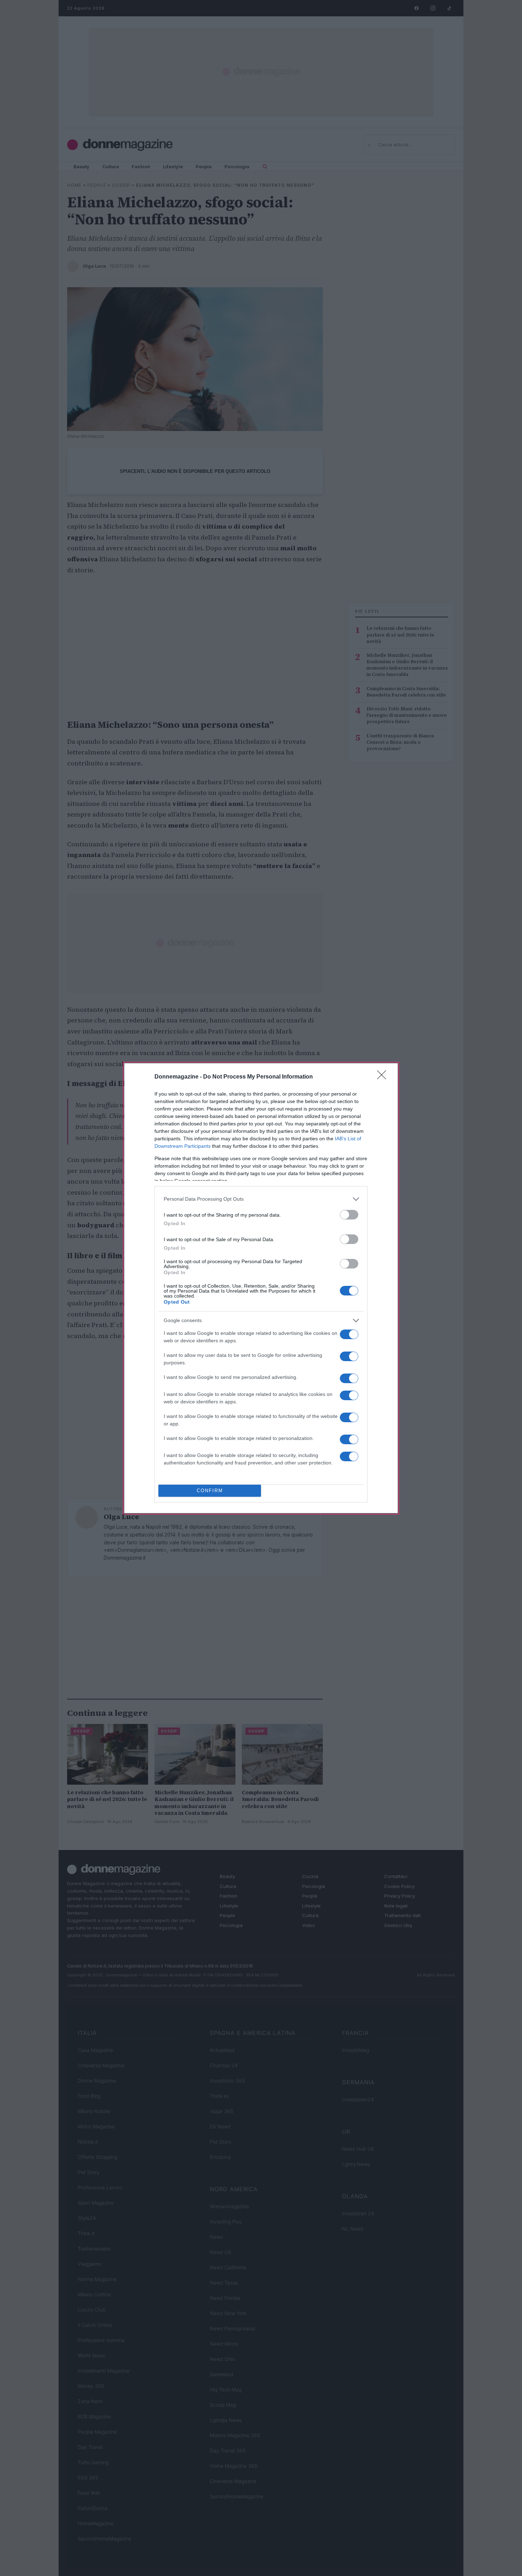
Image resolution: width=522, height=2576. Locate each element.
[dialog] (261, 1288)
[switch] (349, 1215)
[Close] (384, 1077)
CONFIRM (210, 1491)
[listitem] (261, 1199)
